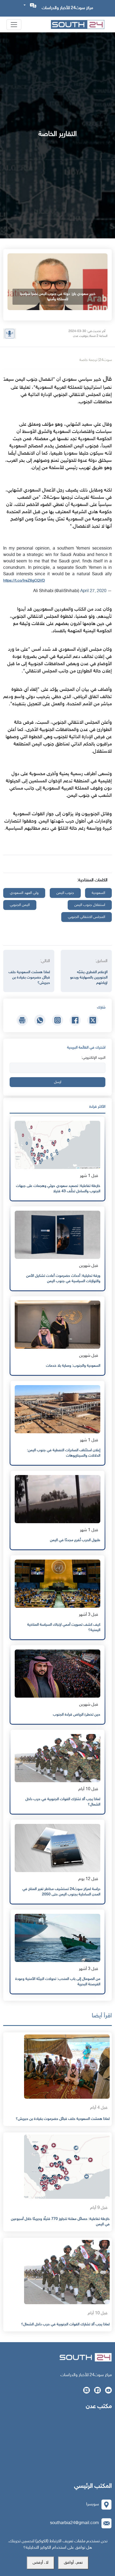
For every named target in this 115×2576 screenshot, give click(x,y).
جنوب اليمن (65, 893)
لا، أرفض (41, 2563)
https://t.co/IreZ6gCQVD (24, 581)
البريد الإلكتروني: (93, 1058)
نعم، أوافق (73, 2563)
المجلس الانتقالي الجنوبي (87, 917)
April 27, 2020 (93, 591)
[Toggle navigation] (14, 25)
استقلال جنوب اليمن (90, 905)
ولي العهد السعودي (24, 893)
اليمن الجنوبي (20, 905)
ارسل (58, 1082)
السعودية (98, 893)
